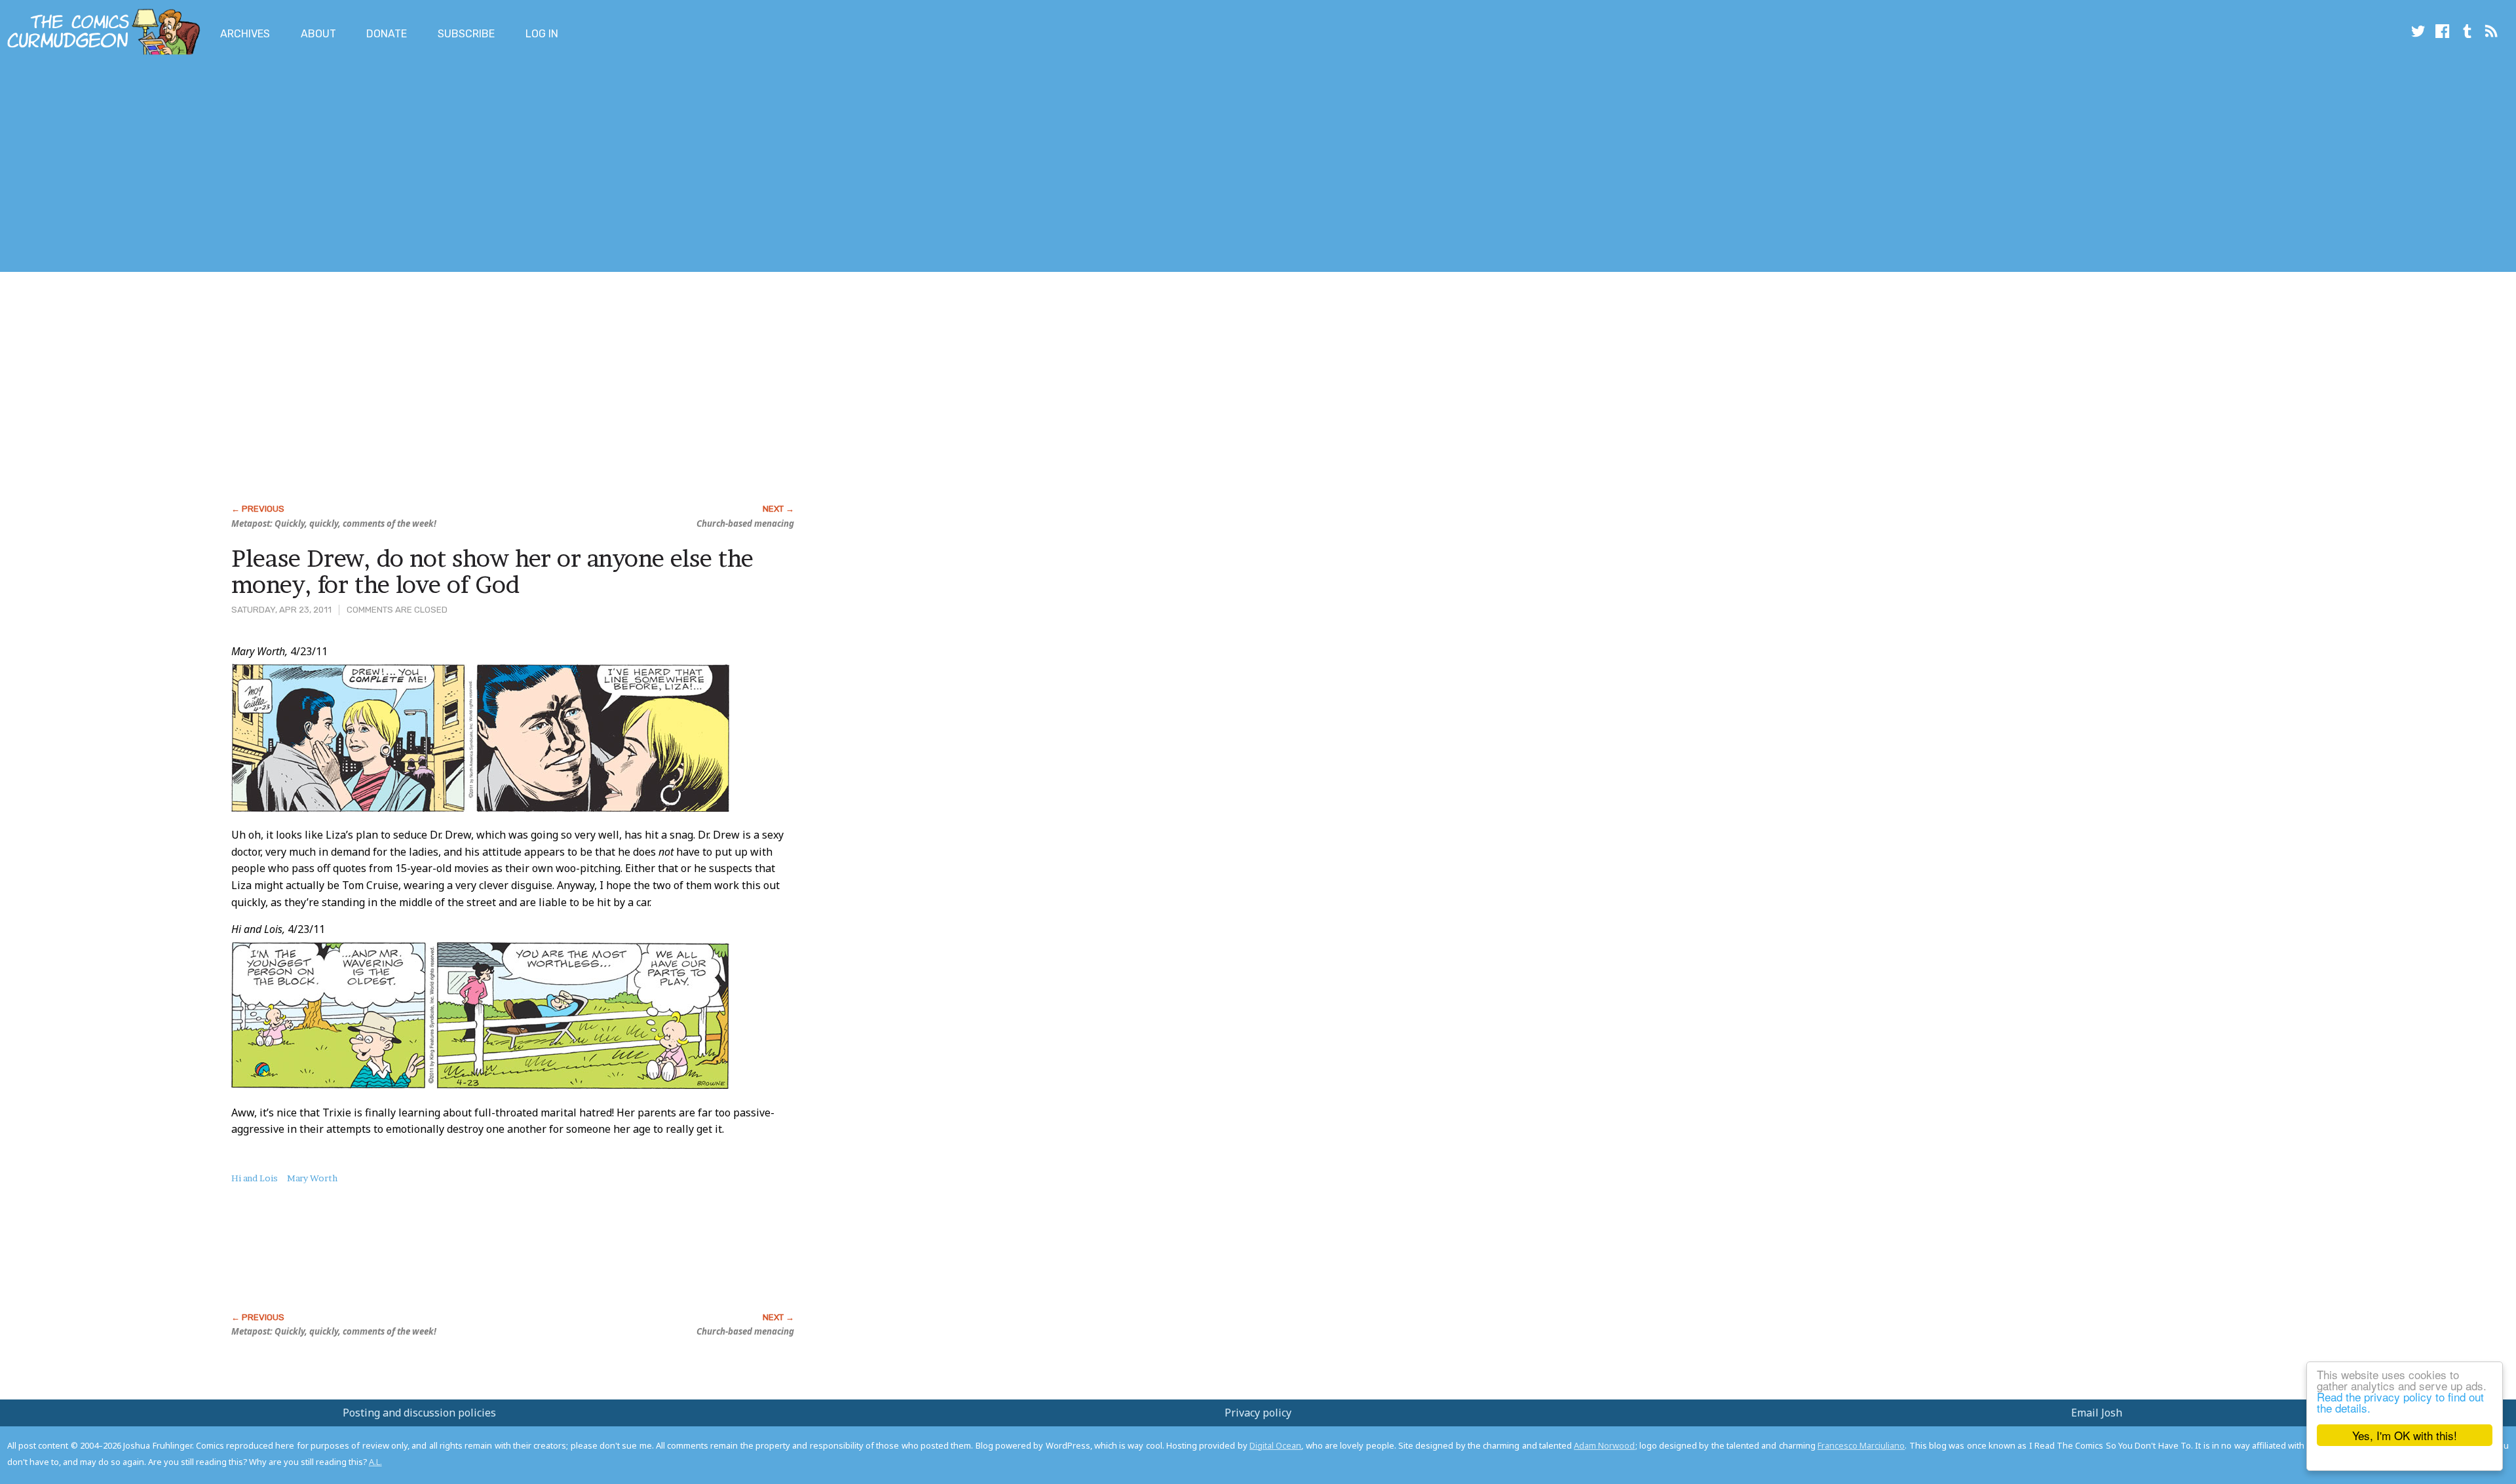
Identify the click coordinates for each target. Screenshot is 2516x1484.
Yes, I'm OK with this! (2405, 1435)
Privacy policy (1258, 1413)
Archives (245, 34)
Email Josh (2097, 1413)
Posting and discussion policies (419, 1413)
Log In (542, 34)
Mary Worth (312, 1178)
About (318, 34)
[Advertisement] (238, 166)
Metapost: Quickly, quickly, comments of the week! (334, 523)
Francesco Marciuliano (1861, 1445)
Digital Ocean (1275, 1445)
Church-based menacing (745, 523)
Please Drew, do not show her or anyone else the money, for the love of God (492, 571)
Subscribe (466, 34)
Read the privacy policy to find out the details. (2400, 1402)
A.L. (375, 1462)
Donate (387, 34)
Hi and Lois (255, 1178)
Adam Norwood (1604, 1445)
